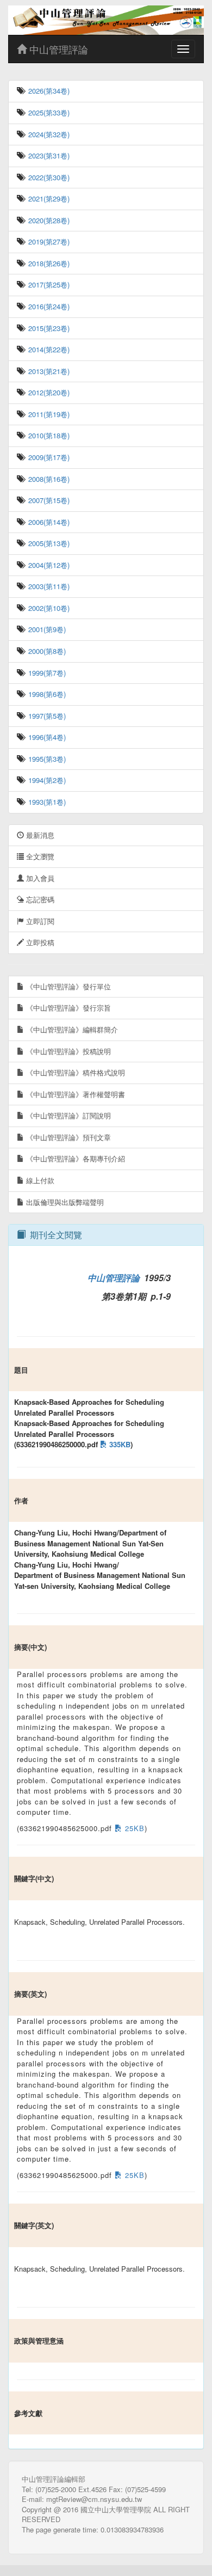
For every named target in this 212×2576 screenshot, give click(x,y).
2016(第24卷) (48, 306)
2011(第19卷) (48, 414)
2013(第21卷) (48, 371)
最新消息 (39, 835)
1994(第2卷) (46, 780)
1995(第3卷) (46, 759)
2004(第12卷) (48, 565)
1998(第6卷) (46, 694)
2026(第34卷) (48, 91)
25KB (133, 1828)
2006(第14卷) (48, 522)
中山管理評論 (57, 49)
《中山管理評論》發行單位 (67, 986)
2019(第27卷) (48, 241)
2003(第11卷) (48, 586)
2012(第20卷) (48, 392)
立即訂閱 (39, 921)
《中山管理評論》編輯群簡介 (71, 1029)
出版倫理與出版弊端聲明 (64, 1202)
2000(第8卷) (46, 651)
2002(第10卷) (48, 608)
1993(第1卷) (46, 802)
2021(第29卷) (48, 198)
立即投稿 (39, 942)
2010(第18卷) (48, 435)
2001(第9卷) (46, 629)
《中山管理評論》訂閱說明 (67, 1115)
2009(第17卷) (48, 457)
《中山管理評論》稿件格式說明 (74, 1072)
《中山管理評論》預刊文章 (67, 1137)
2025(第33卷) (48, 112)
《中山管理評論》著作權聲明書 (74, 1094)
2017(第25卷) (48, 284)
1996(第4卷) (46, 737)
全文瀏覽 (39, 856)
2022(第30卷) (48, 177)
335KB (119, 1444)
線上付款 (39, 1180)
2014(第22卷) (48, 349)
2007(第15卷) (48, 500)
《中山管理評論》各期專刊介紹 (74, 1158)
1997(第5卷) (46, 716)
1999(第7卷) (46, 673)
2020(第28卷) (48, 220)
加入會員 (39, 878)
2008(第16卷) (48, 479)
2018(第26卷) (48, 263)
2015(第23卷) (48, 328)
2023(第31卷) (48, 155)
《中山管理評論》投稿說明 (67, 1051)
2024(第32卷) (48, 134)
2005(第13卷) (48, 543)
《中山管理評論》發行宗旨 (67, 1008)
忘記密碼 (39, 899)
